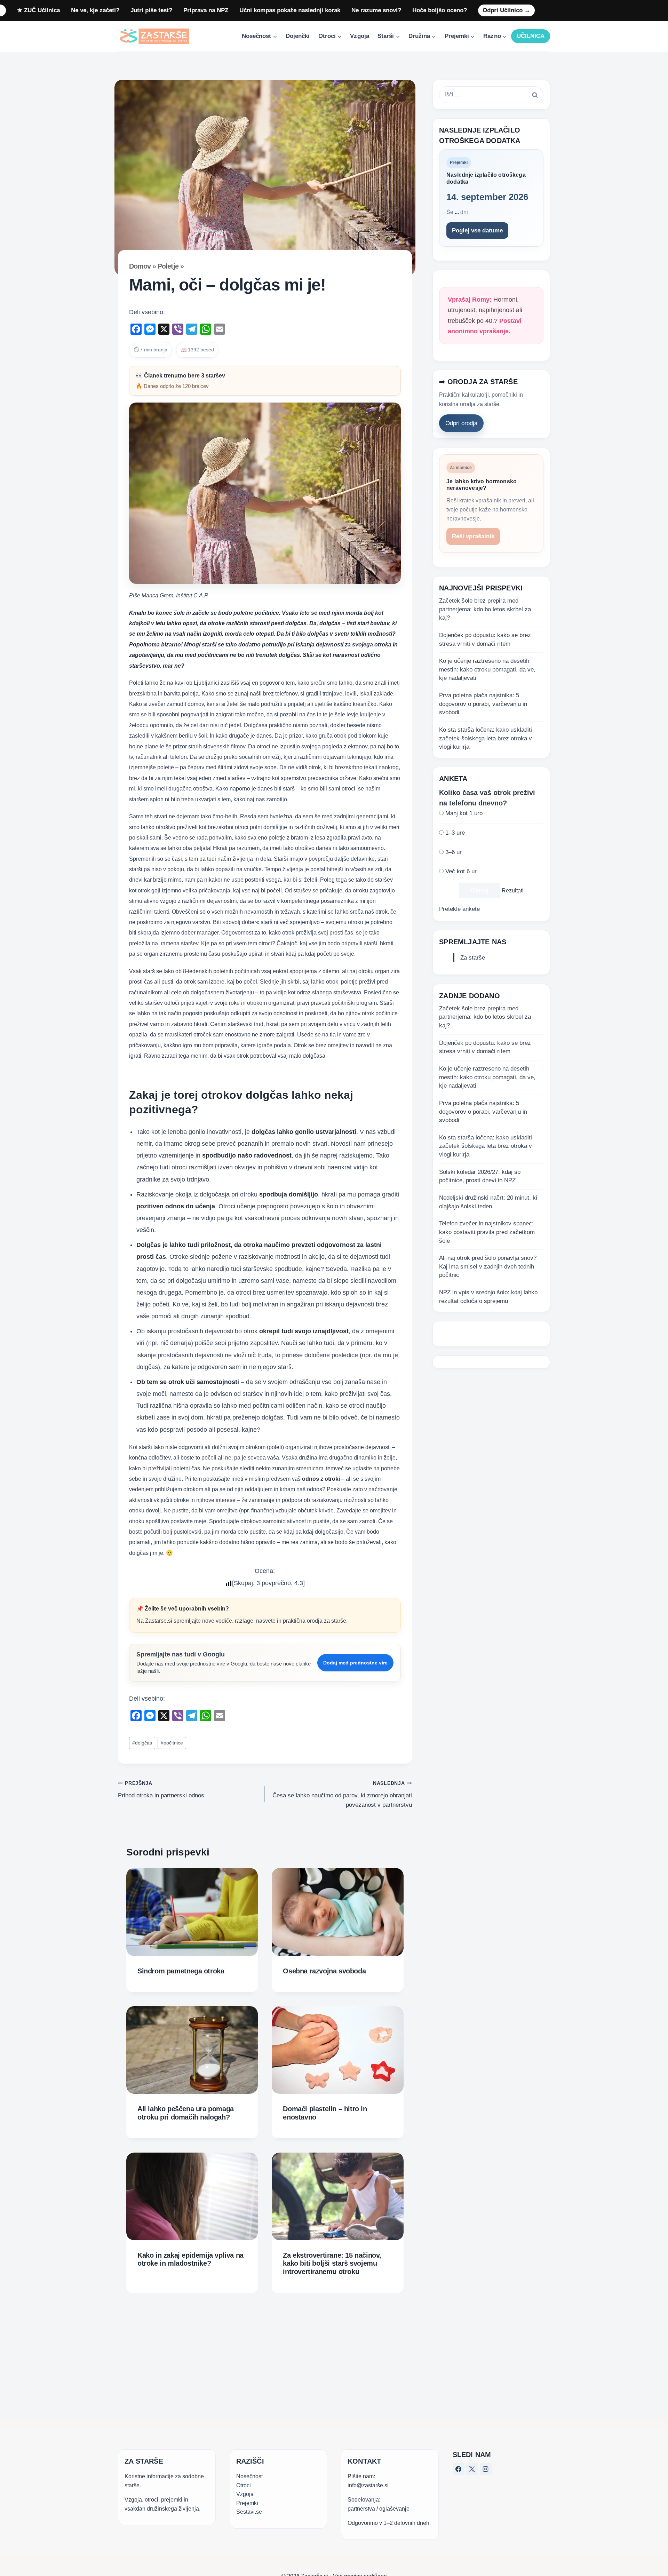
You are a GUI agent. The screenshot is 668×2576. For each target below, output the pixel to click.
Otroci (244, 2485)
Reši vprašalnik (473, 537)
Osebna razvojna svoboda (324, 1971)
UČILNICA (531, 36)
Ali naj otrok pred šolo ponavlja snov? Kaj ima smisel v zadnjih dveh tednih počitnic (488, 1267)
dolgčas (142, 1743)
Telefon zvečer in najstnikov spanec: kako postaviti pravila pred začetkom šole (487, 1232)
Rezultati (513, 891)
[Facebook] (459, 2469)
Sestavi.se (249, 2512)
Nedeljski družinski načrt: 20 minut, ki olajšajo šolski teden (488, 1202)
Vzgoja (359, 36)
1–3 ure (455, 833)
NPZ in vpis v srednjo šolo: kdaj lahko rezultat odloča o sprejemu (488, 1297)
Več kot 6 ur (461, 872)
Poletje (168, 266)
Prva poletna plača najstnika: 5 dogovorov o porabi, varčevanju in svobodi (483, 704)
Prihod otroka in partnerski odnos (161, 1790)
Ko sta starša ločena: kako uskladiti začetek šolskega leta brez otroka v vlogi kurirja (486, 738)
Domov (140, 266)
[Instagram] (486, 2469)
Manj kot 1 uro (464, 814)
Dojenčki (298, 36)
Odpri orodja (461, 424)
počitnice (172, 1743)
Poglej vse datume (477, 230)
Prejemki (247, 2503)
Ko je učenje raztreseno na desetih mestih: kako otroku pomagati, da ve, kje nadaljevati (487, 670)
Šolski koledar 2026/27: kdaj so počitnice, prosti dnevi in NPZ (480, 1176)
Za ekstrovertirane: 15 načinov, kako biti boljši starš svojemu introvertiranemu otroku (332, 2263)
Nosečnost (249, 2476)
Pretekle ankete (459, 909)
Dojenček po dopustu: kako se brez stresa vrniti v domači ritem (485, 639)
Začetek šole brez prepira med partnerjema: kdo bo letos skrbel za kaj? (485, 609)
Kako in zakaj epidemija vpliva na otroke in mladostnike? (190, 2259)
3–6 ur (454, 852)
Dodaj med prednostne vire (355, 1663)
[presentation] (192, 1912)
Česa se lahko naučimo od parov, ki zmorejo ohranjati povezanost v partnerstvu (342, 1794)
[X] (472, 2469)
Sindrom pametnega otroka (181, 1971)
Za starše (473, 958)
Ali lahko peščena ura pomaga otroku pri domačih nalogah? (186, 2113)
